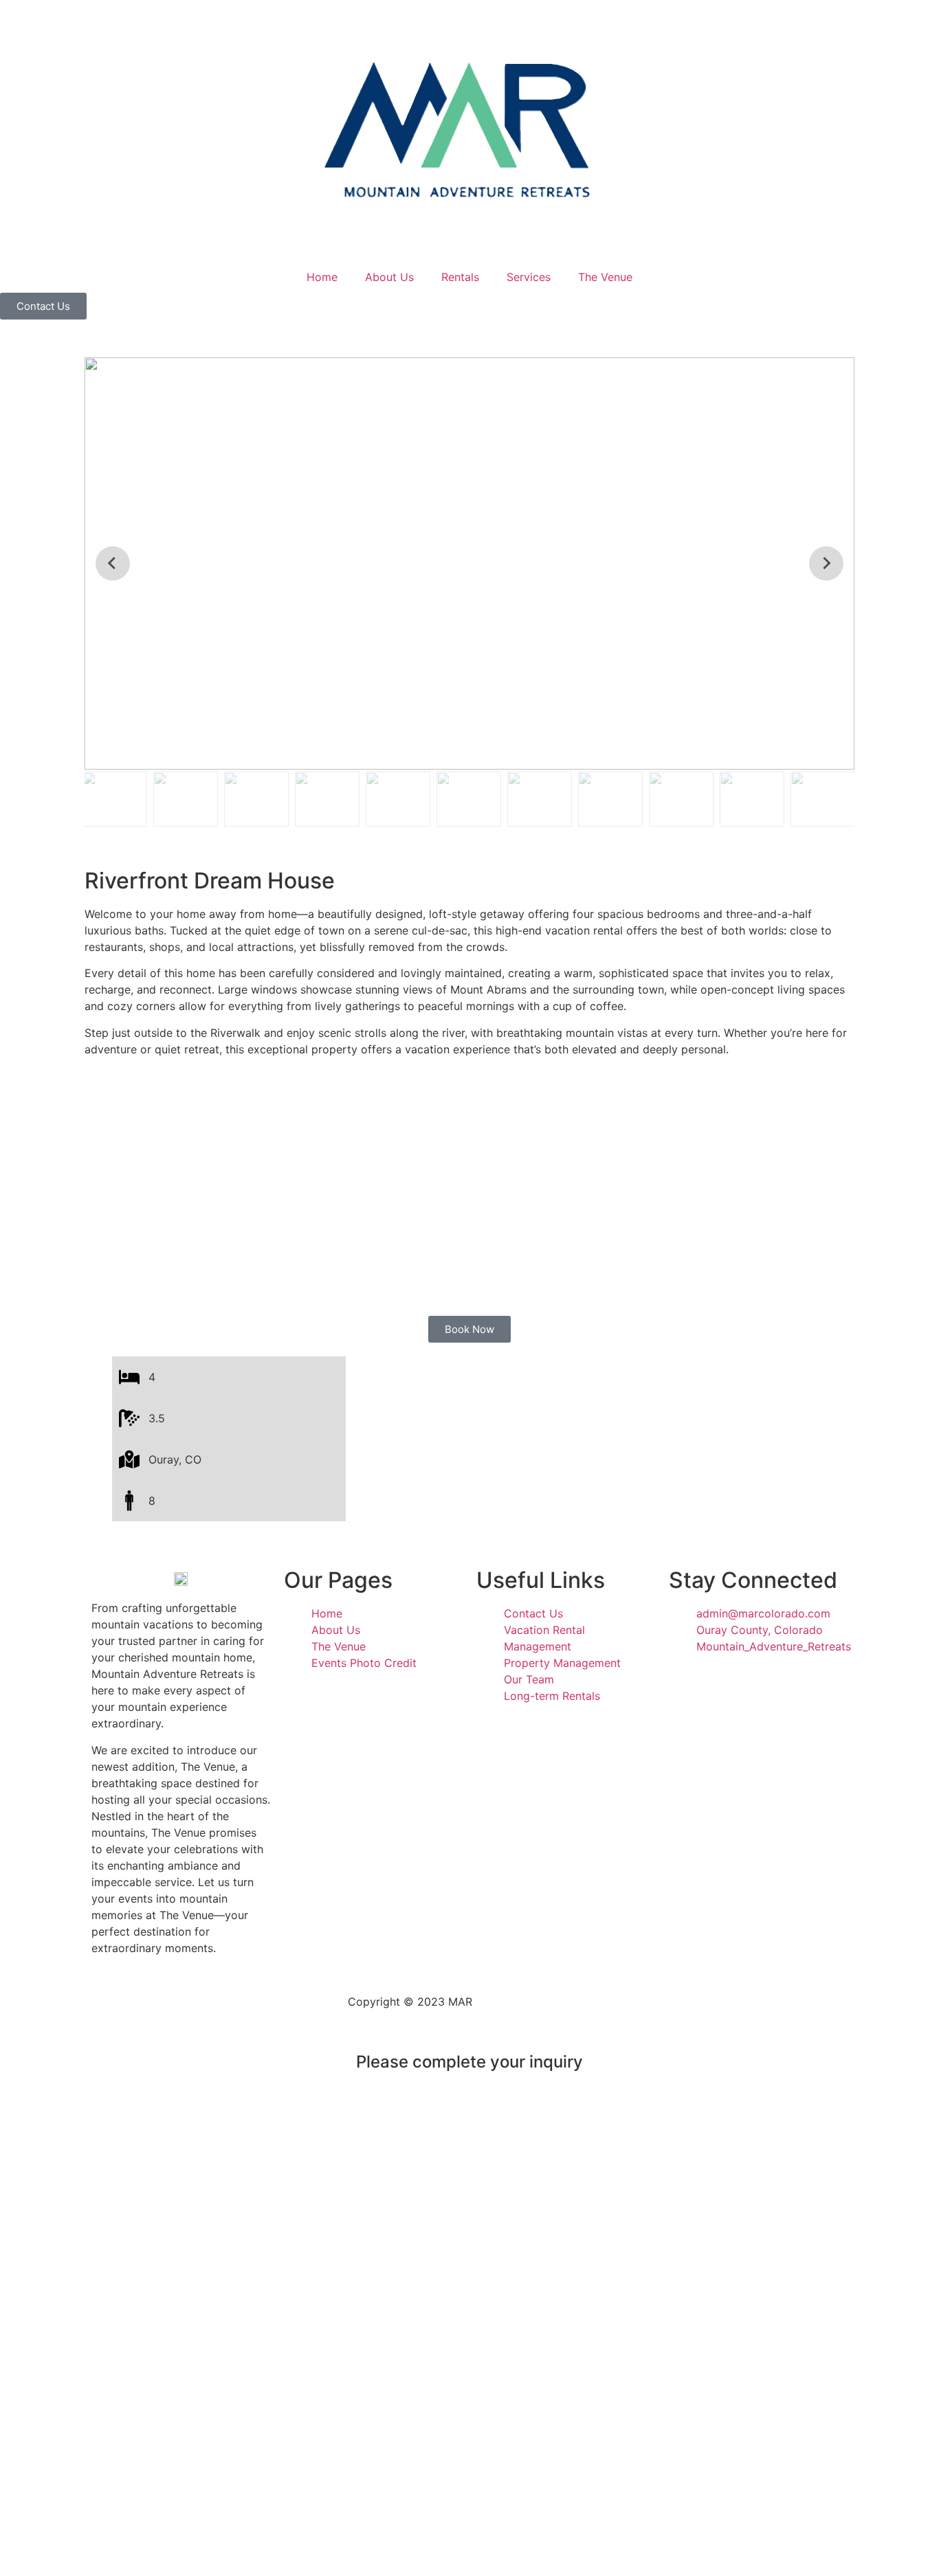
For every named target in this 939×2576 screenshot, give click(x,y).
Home (322, 277)
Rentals (460, 277)
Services (529, 277)
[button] (115, 799)
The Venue (605, 277)
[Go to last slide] (113, 563)
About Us (389, 277)
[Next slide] (826, 563)
